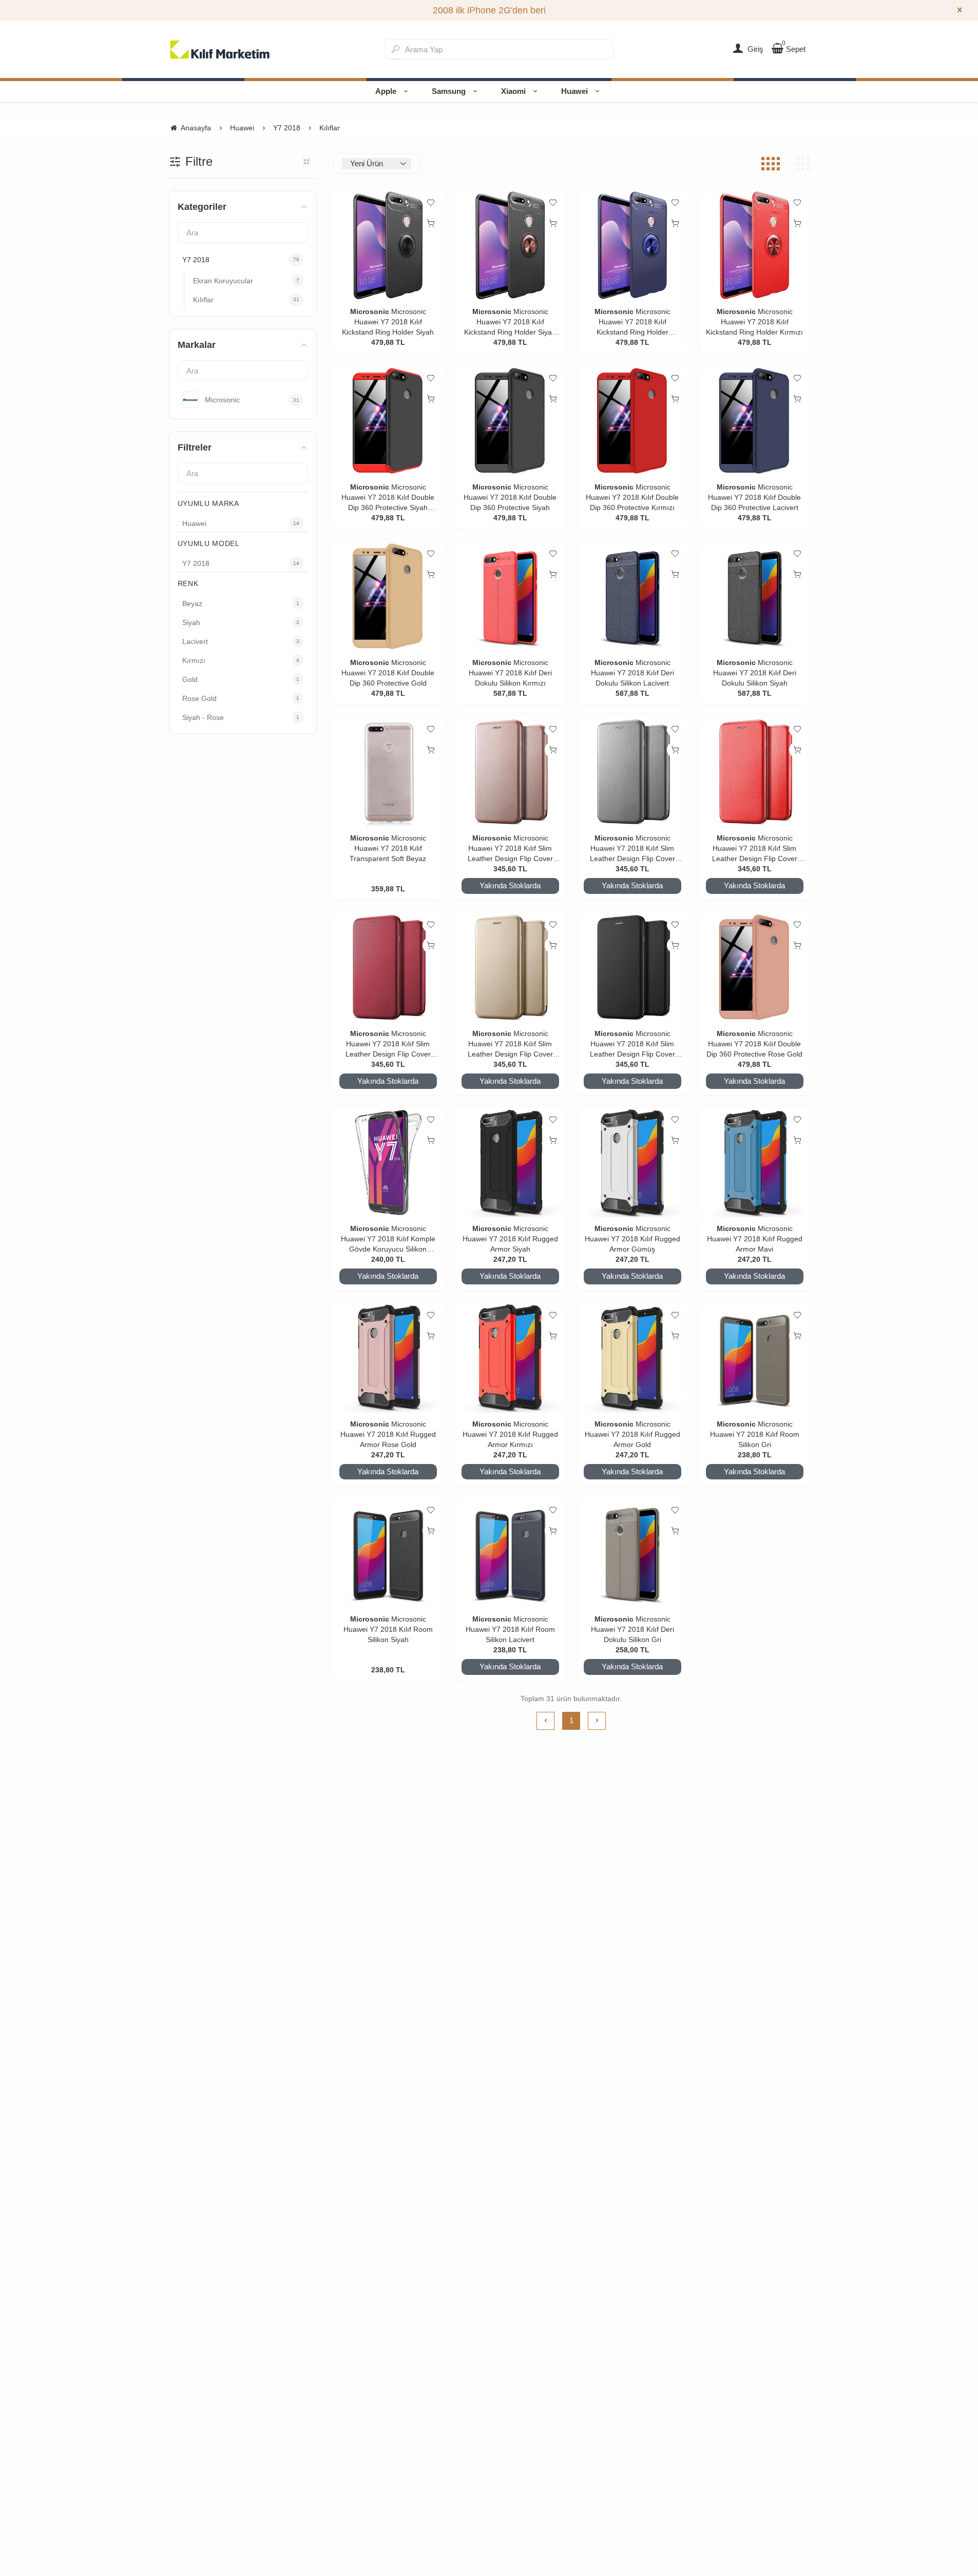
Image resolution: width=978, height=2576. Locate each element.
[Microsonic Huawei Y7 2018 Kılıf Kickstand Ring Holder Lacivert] (632, 245)
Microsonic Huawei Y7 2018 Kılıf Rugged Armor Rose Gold (388, 1434)
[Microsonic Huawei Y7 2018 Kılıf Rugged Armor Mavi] (755, 1162)
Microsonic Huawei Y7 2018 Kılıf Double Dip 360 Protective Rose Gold (754, 1044)
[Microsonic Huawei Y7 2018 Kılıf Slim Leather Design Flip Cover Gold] (510, 967)
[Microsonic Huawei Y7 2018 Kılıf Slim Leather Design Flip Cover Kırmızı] (755, 772)
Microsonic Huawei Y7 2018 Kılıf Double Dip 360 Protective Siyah (510, 497)
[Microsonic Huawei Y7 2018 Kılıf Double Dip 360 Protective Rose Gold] (755, 967)
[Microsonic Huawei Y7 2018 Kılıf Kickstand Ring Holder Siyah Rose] (510, 245)
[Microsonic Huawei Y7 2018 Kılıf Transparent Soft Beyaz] (388, 772)
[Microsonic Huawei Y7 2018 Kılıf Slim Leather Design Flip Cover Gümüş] (632, 772)
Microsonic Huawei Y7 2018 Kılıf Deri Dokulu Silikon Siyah (755, 673)
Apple (386, 91)
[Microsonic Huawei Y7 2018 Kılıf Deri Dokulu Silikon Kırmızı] (510, 596)
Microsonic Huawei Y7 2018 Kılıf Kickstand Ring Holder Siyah (388, 322)
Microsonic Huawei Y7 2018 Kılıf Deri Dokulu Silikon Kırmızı (510, 673)
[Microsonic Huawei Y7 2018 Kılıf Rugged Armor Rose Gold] (388, 1358)
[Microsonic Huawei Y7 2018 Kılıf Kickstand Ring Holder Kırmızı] (755, 245)
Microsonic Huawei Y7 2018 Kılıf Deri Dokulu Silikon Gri (632, 1629)
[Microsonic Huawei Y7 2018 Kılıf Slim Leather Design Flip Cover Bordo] (388, 967)
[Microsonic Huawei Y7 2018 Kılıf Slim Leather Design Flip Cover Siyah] (632, 967)
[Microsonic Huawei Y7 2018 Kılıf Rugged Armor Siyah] (510, 1162)
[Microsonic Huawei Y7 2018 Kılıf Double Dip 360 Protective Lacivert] (755, 421)
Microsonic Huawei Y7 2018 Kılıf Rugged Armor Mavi (755, 1239)
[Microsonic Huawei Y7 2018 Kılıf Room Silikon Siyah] (388, 1553)
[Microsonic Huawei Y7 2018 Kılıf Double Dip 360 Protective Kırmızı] (632, 421)
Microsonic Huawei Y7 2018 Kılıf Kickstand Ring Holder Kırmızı (754, 322)
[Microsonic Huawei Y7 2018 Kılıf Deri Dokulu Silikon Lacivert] (632, 596)
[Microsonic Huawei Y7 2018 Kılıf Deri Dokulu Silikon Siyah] (755, 596)
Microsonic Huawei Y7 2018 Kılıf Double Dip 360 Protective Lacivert (754, 497)
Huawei (574, 91)
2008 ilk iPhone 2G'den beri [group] (489, 10)
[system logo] (220, 49)
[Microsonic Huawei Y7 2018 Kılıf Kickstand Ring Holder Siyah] (388, 245)
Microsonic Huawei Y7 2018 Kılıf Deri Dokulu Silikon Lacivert (632, 673)
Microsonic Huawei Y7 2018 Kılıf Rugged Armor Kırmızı (510, 1434)
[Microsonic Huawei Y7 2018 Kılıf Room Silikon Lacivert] (510, 1553)
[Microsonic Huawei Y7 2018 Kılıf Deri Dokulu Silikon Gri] (632, 1553)
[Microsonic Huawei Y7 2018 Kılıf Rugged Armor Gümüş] (632, 1162)
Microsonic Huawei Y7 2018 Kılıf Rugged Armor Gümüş (632, 1239)
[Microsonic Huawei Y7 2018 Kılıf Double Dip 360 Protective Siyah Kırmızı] (388, 421)
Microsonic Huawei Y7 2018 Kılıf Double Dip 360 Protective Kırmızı (632, 497)
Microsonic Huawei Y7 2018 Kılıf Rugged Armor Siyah (510, 1239)
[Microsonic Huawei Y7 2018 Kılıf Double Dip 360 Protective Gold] (388, 596)
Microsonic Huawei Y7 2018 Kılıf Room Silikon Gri (755, 1434)
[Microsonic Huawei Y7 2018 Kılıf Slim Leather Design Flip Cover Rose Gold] (510, 772)
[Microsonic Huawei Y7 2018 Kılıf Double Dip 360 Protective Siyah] (510, 421)
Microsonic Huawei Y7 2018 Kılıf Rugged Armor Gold (632, 1434)
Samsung (449, 91)
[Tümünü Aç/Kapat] (306, 162)
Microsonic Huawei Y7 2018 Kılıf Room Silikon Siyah (388, 1629)
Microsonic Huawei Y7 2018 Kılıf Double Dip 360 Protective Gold (388, 673)
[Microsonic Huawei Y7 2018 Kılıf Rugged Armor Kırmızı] (510, 1358)
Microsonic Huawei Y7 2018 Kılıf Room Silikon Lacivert (510, 1629)
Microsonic (370, 311)
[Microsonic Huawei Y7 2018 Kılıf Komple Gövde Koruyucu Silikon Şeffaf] (388, 1162)
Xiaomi (513, 91)
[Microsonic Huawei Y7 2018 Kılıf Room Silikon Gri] (755, 1358)
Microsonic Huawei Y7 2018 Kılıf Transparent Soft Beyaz (388, 848)
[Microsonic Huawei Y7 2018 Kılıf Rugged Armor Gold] (632, 1358)
